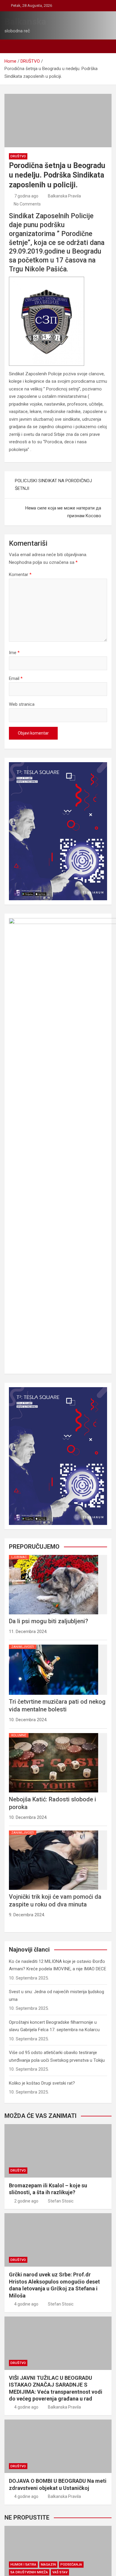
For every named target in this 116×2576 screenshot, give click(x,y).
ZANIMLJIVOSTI (23, 1647)
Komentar (20, 575)
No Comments (27, 204)
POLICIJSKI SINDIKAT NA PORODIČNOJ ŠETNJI (53, 485)
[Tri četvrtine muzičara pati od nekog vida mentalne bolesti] (54, 1645)
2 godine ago (26, 2201)
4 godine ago (26, 2304)
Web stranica (22, 704)
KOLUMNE (19, 1735)
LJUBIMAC (19, 1557)
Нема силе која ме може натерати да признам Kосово (63, 512)
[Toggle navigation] (12, 46)
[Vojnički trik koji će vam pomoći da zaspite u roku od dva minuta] (54, 1830)
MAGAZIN (48, 2565)
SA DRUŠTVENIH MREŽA (29, 2572)
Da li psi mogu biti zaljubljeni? (48, 1621)
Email (16, 678)
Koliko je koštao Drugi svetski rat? (42, 2083)
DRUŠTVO (18, 156)
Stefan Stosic (61, 2201)
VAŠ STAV (60, 2572)
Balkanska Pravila (64, 196)
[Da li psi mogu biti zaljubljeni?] (54, 1555)
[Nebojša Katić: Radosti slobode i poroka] (54, 1733)
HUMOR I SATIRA (23, 2565)
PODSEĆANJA (71, 2565)
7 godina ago (26, 196)
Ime (14, 653)
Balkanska (25, 22)
